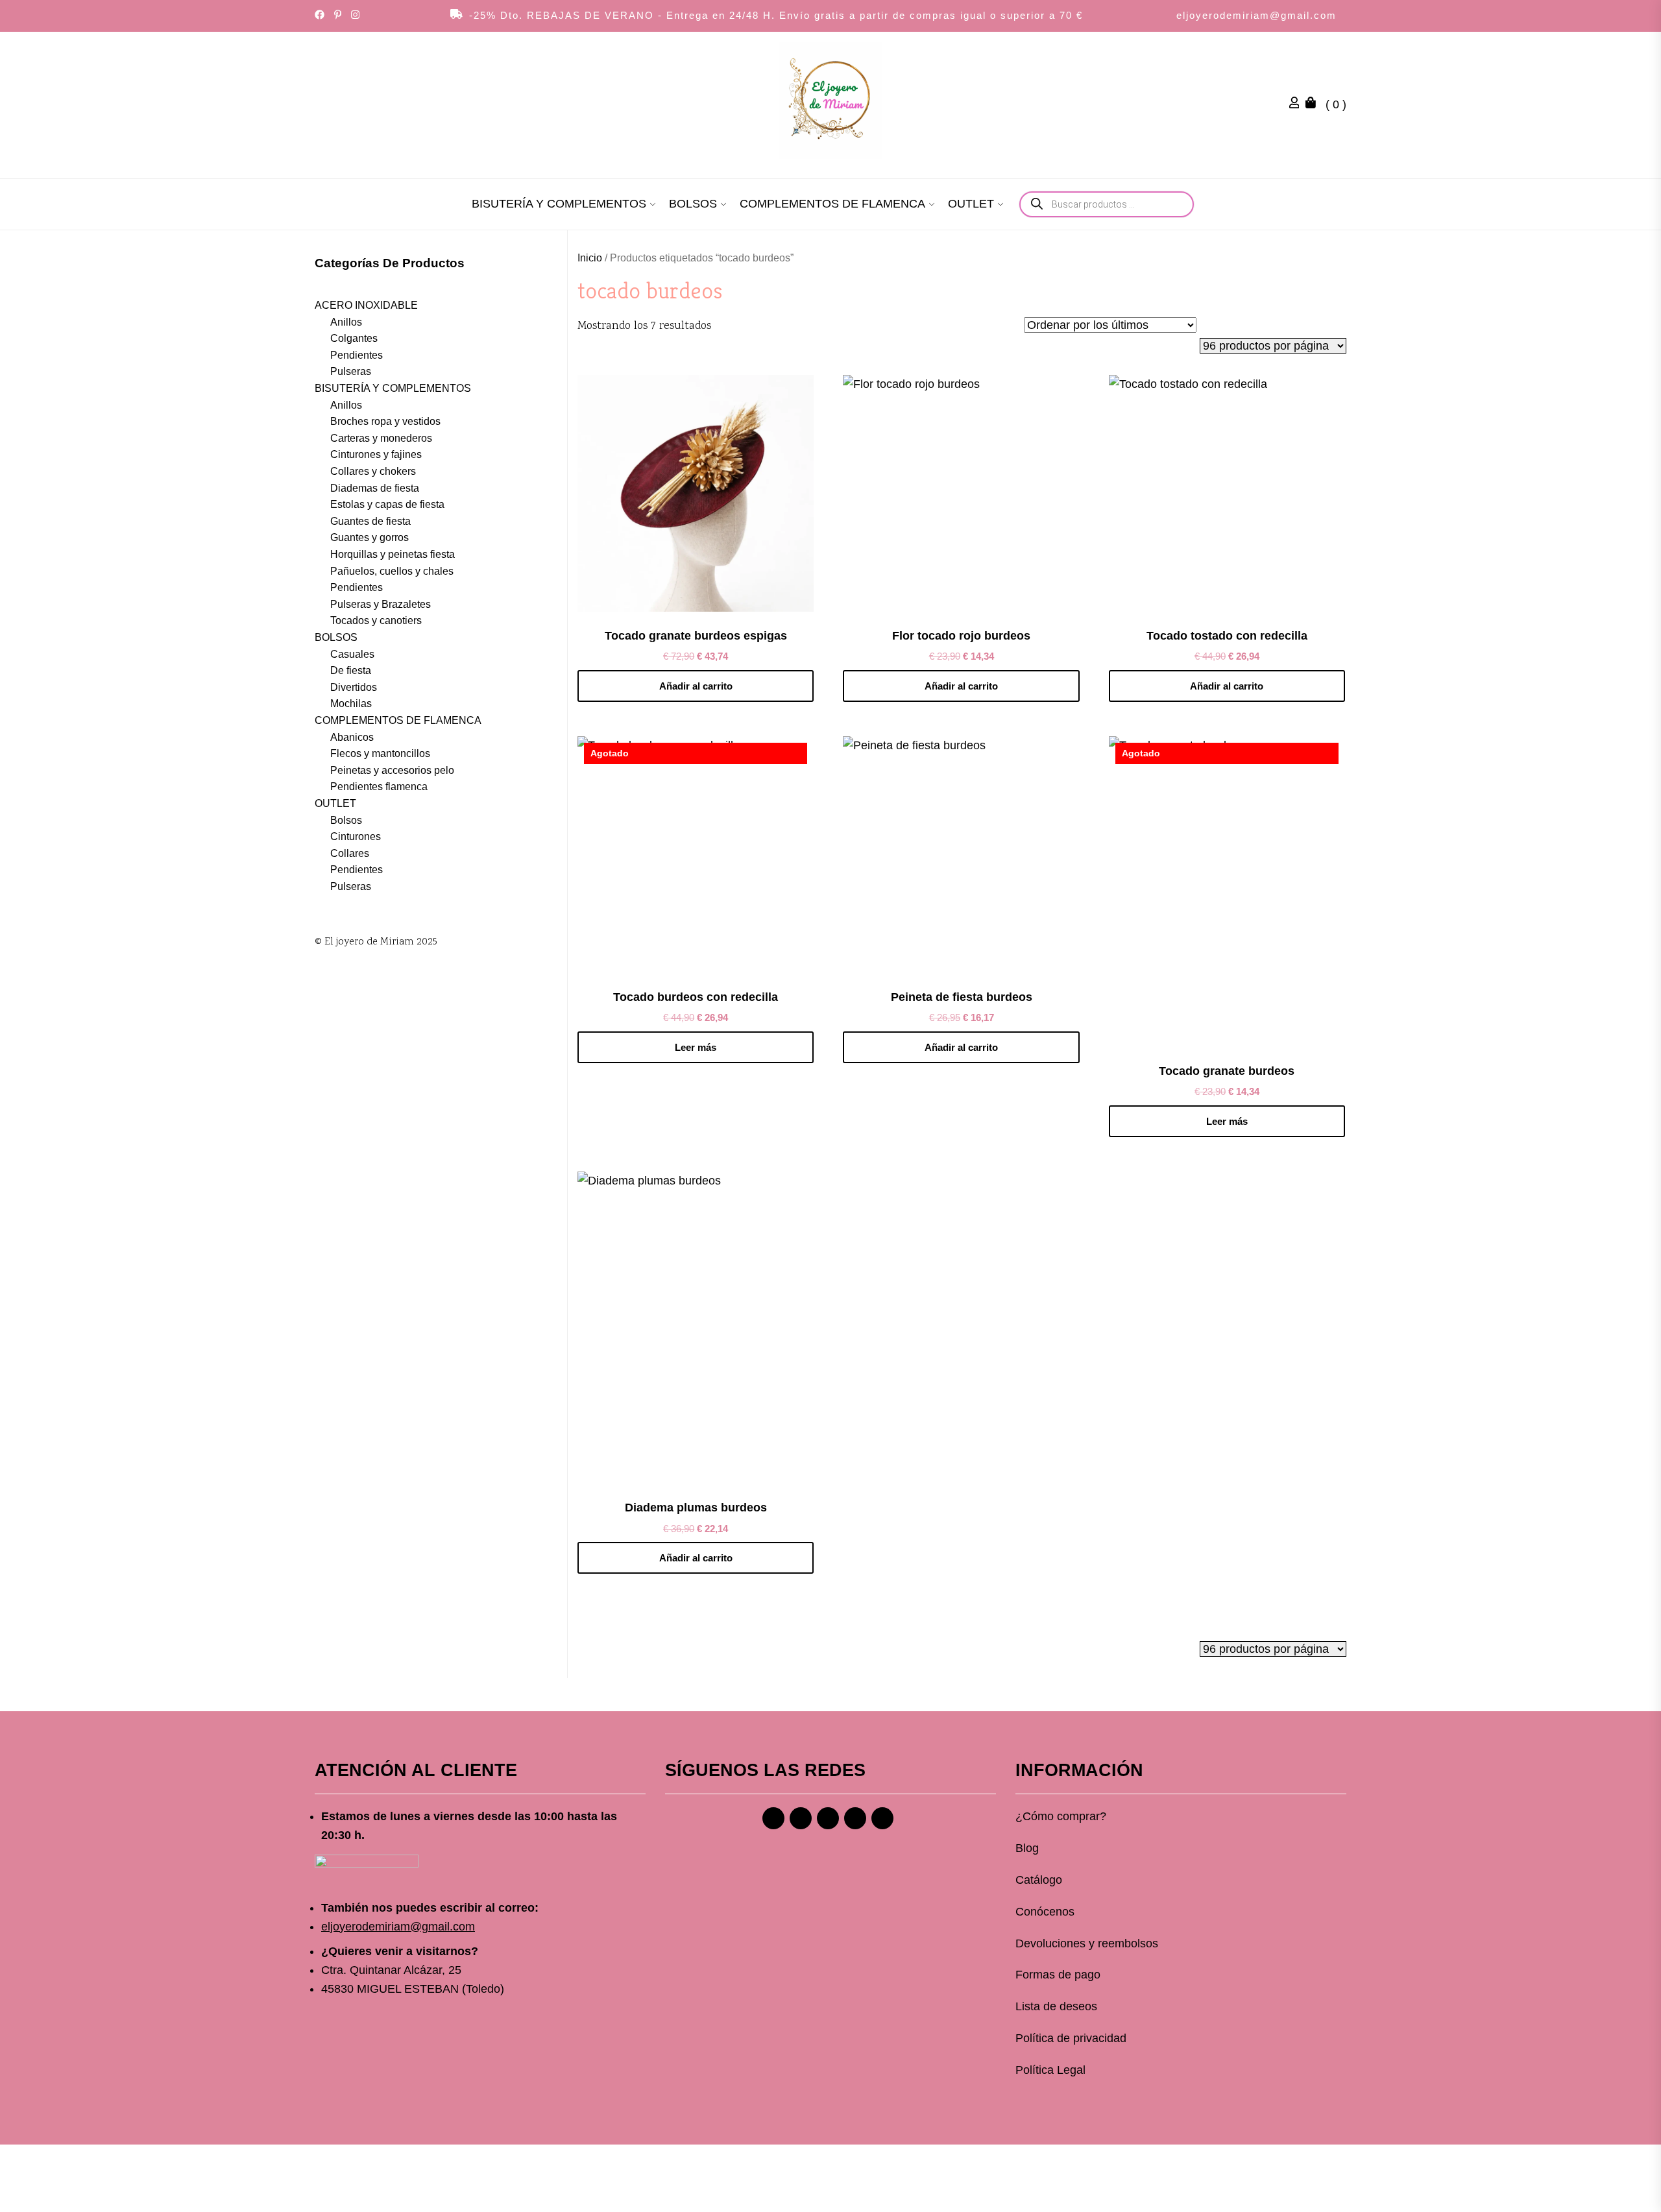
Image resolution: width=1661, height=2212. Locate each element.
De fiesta (351, 670)
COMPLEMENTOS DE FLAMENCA (832, 204)
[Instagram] (801, 1818)
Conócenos (1045, 1912)
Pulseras (351, 371)
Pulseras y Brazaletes (381, 604)
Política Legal (1050, 2070)
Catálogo (1039, 1880)
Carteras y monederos (381, 438)
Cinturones (356, 836)
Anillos (346, 322)
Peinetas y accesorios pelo (392, 770)
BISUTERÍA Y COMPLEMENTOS (559, 204)
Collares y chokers (373, 471)
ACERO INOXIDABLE (366, 305)
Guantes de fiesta (370, 521)
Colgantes (354, 338)
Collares (350, 853)
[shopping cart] (1314, 104)
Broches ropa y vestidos (385, 421)
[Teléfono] (855, 1818)
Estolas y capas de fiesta (387, 504)
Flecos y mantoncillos (380, 753)
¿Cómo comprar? (1061, 1816)
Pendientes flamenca (379, 787)
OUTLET (971, 204)
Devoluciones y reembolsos (1087, 1943)
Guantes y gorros (370, 537)
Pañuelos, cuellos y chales (392, 571)
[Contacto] (882, 1818)
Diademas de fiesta (375, 488)
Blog (1027, 1848)
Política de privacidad (1071, 2038)
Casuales (352, 654)
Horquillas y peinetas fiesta (393, 554)
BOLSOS (693, 204)
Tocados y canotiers (376, 620)
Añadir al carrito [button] (696, 686)
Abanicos (352, 737)
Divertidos (354, 687)
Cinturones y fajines (376, 454)
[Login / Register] (1298, 104)
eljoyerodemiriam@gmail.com (1256, 15)
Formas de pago (1058, 1975)
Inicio (590, 258)
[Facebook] (773, 1818)
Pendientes (357, 355)
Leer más (696, 1047)
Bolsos (346, 820)
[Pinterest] (828, 1818)
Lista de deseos (1056, 2006)
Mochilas (351, 703)
